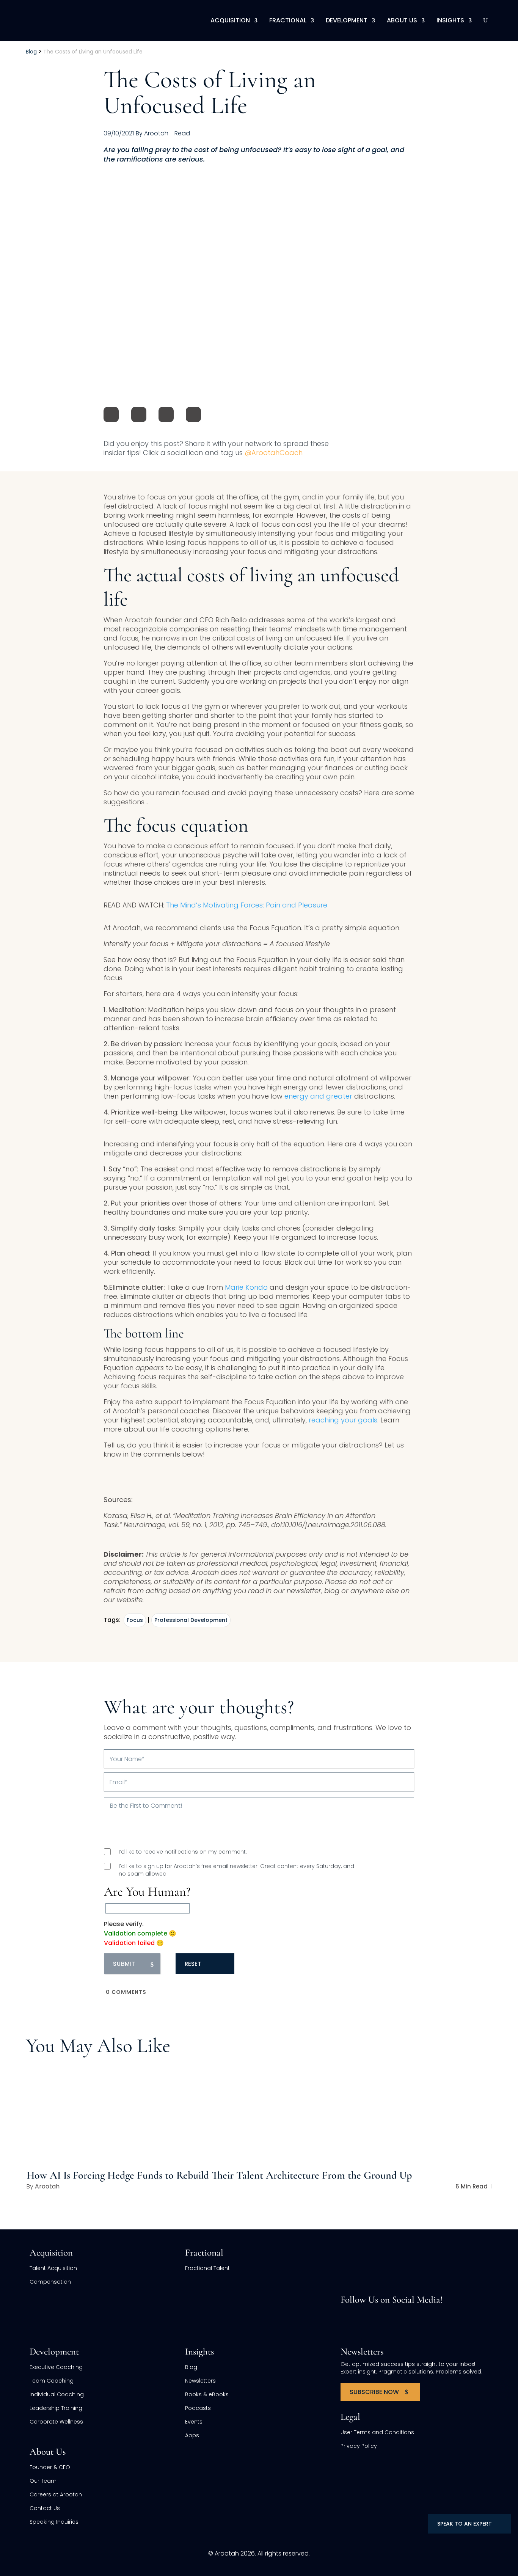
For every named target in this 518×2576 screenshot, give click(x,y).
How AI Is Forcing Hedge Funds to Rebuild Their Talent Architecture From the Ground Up (219, 2175)
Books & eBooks (207, 2394)
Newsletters (200, 2381)
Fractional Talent (207, 2268)
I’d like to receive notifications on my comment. (183, 1852)
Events (194, 2422)
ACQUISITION (230, 20)
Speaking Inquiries (54, 2522)
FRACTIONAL (288, 20)
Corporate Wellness (56, 2422)
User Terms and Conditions (377, 2432)
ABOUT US (402, 20)
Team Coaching (52, 2381)
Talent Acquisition (53, 2268)
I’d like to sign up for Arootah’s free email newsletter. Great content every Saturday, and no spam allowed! (236, 1870)
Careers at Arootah (56, 2494)
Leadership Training (56, 2408)
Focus (135, 1620)
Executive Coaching (56, 2367)
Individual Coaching (57, 2394)
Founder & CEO (50, 2467)
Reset (193, 1964)
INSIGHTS (450, 20)
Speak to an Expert (465, 2524)
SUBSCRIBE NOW (374, 2392)
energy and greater (318, 1096)
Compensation (50, 2282)
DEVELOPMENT (347, 20)
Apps (192, 2435)
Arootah (47, 2186)
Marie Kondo (246, 1287)
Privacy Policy (359, 2446)
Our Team (43, 2481)
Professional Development (191, 1620)
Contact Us (45, 2508)
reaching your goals (343, 1420)
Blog (191, 2367)
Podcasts (198, 2408)
